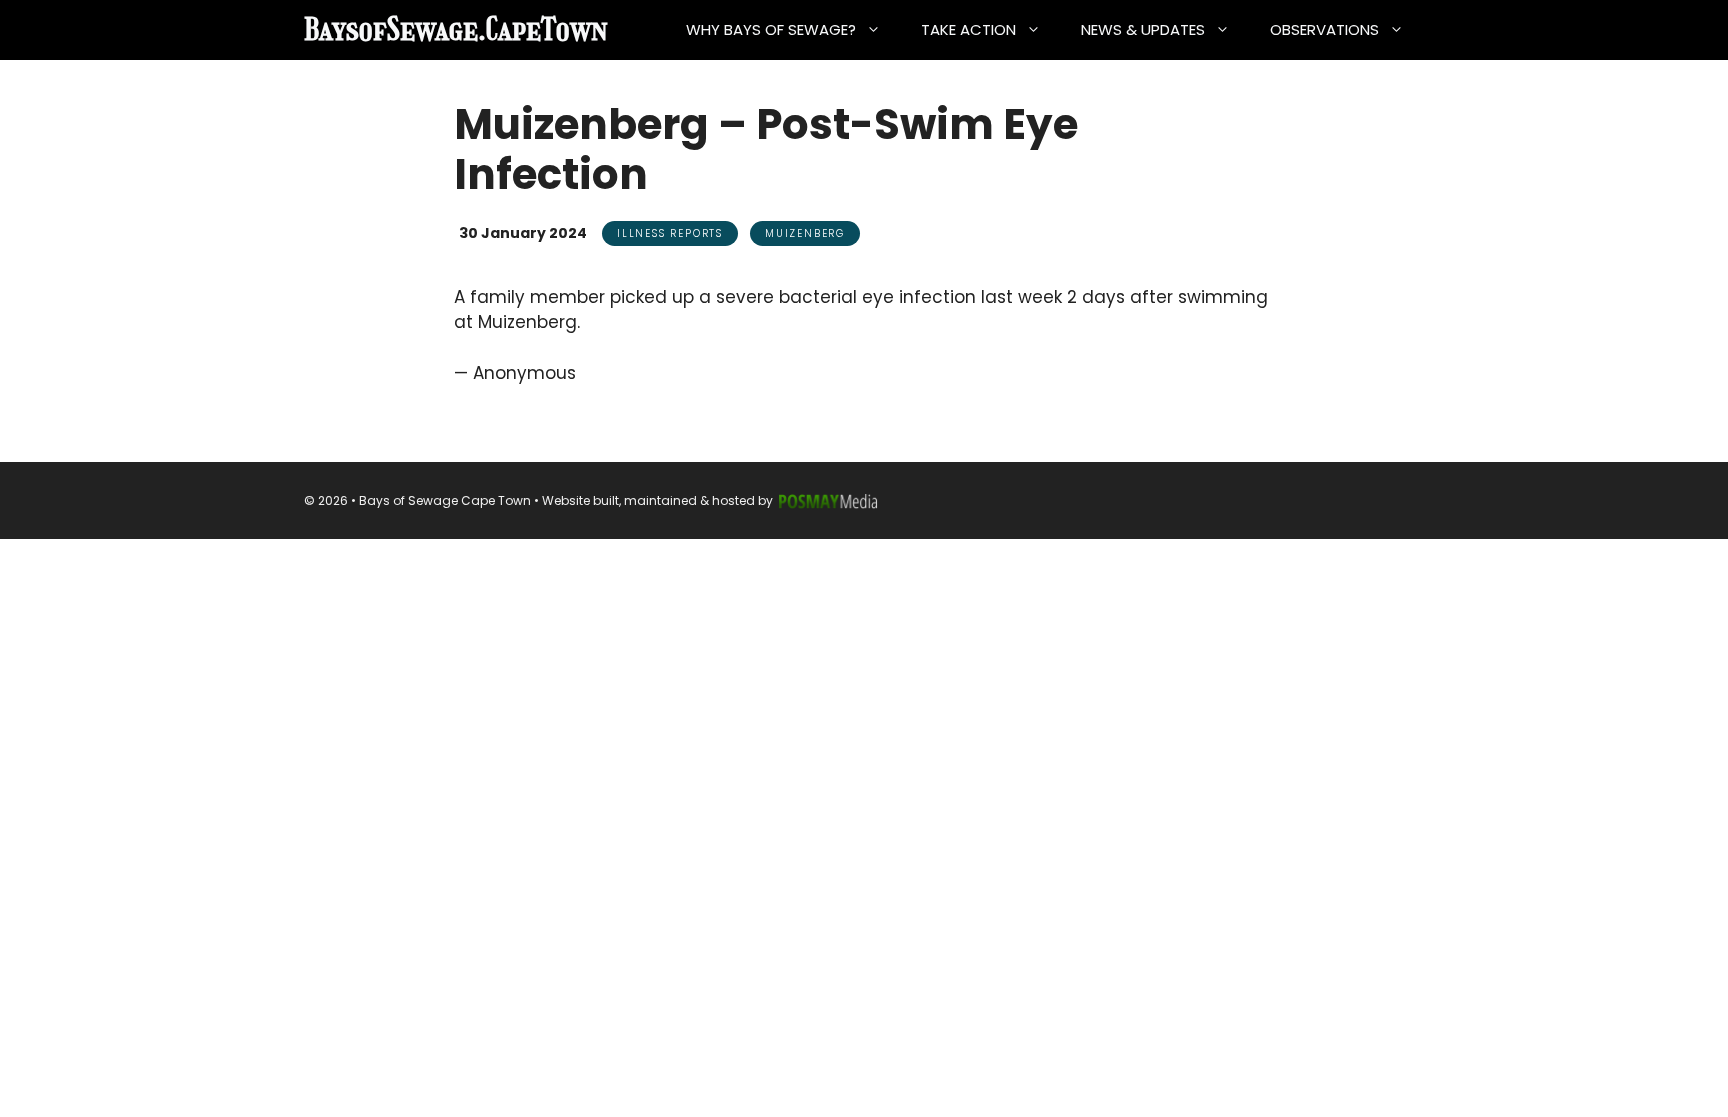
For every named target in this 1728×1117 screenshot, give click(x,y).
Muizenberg (805, 233)
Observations (1324, 29)
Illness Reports (670, 233)
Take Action (968, 29)
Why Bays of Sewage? (771, 29)
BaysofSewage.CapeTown (456, 30)
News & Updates (1143, 29)
